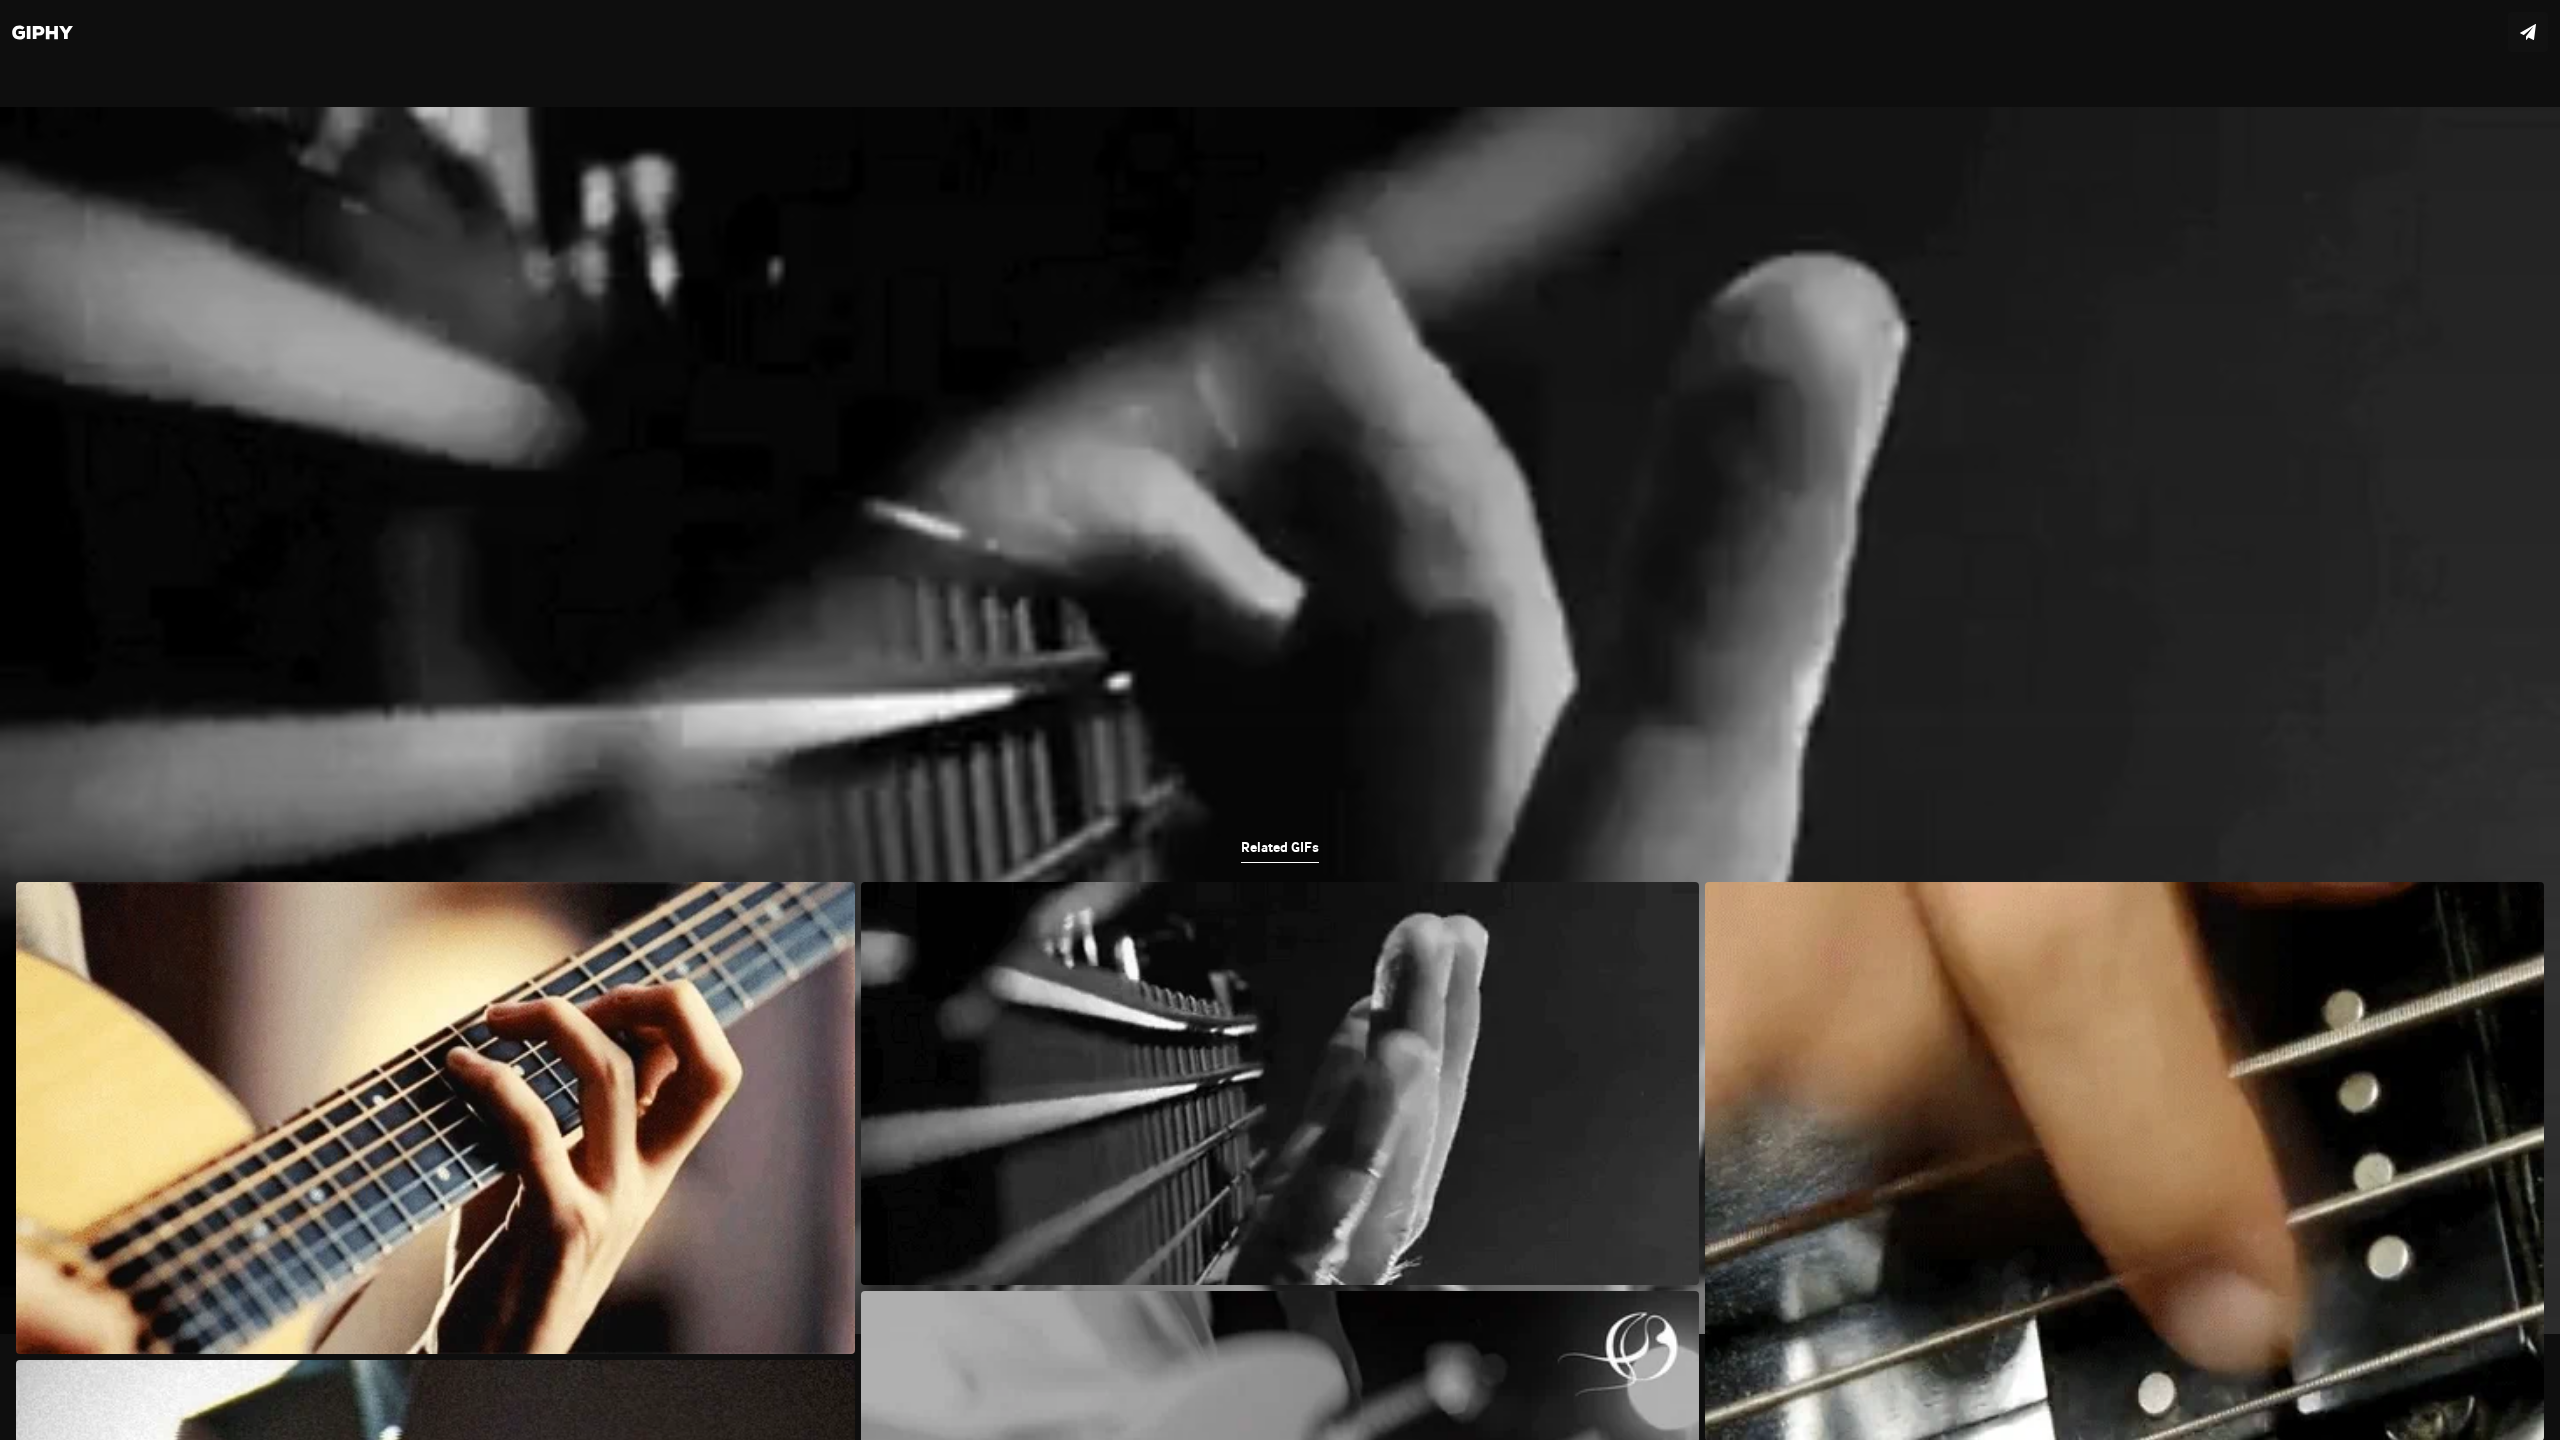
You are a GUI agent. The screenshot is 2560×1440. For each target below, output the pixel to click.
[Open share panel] (2528, 32)
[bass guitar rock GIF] (1280, 720)
